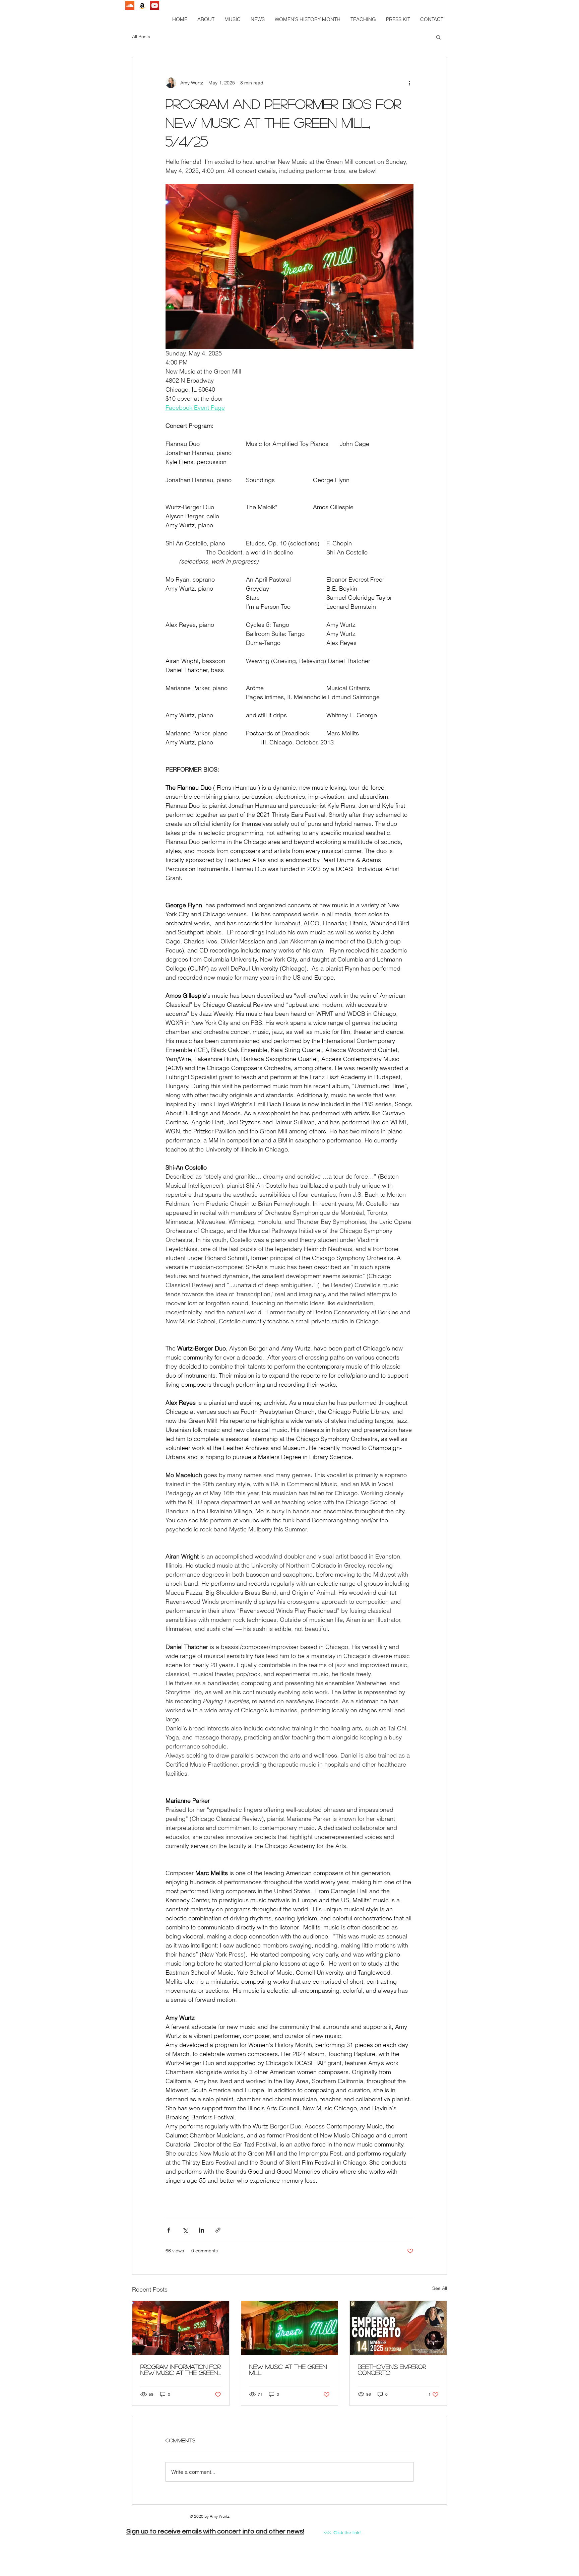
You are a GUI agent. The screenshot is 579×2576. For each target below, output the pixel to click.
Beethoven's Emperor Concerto (392, 2370)
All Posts (141, 37)
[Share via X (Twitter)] (185, 2230)
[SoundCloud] (130, 6)
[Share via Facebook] (169, 2230)
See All (440, 2288)
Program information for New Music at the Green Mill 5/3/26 (180, 2370)
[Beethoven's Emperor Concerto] (398, 2328)
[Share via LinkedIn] (202, 2230)
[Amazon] (142, 6)
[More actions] (409, 83)
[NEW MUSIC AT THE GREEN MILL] (290, 2328)
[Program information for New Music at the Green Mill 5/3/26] (181, 2328)
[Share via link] (218, 2230)
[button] (233, 19)
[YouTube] (155, 6)
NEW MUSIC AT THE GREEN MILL (288, 2370)
